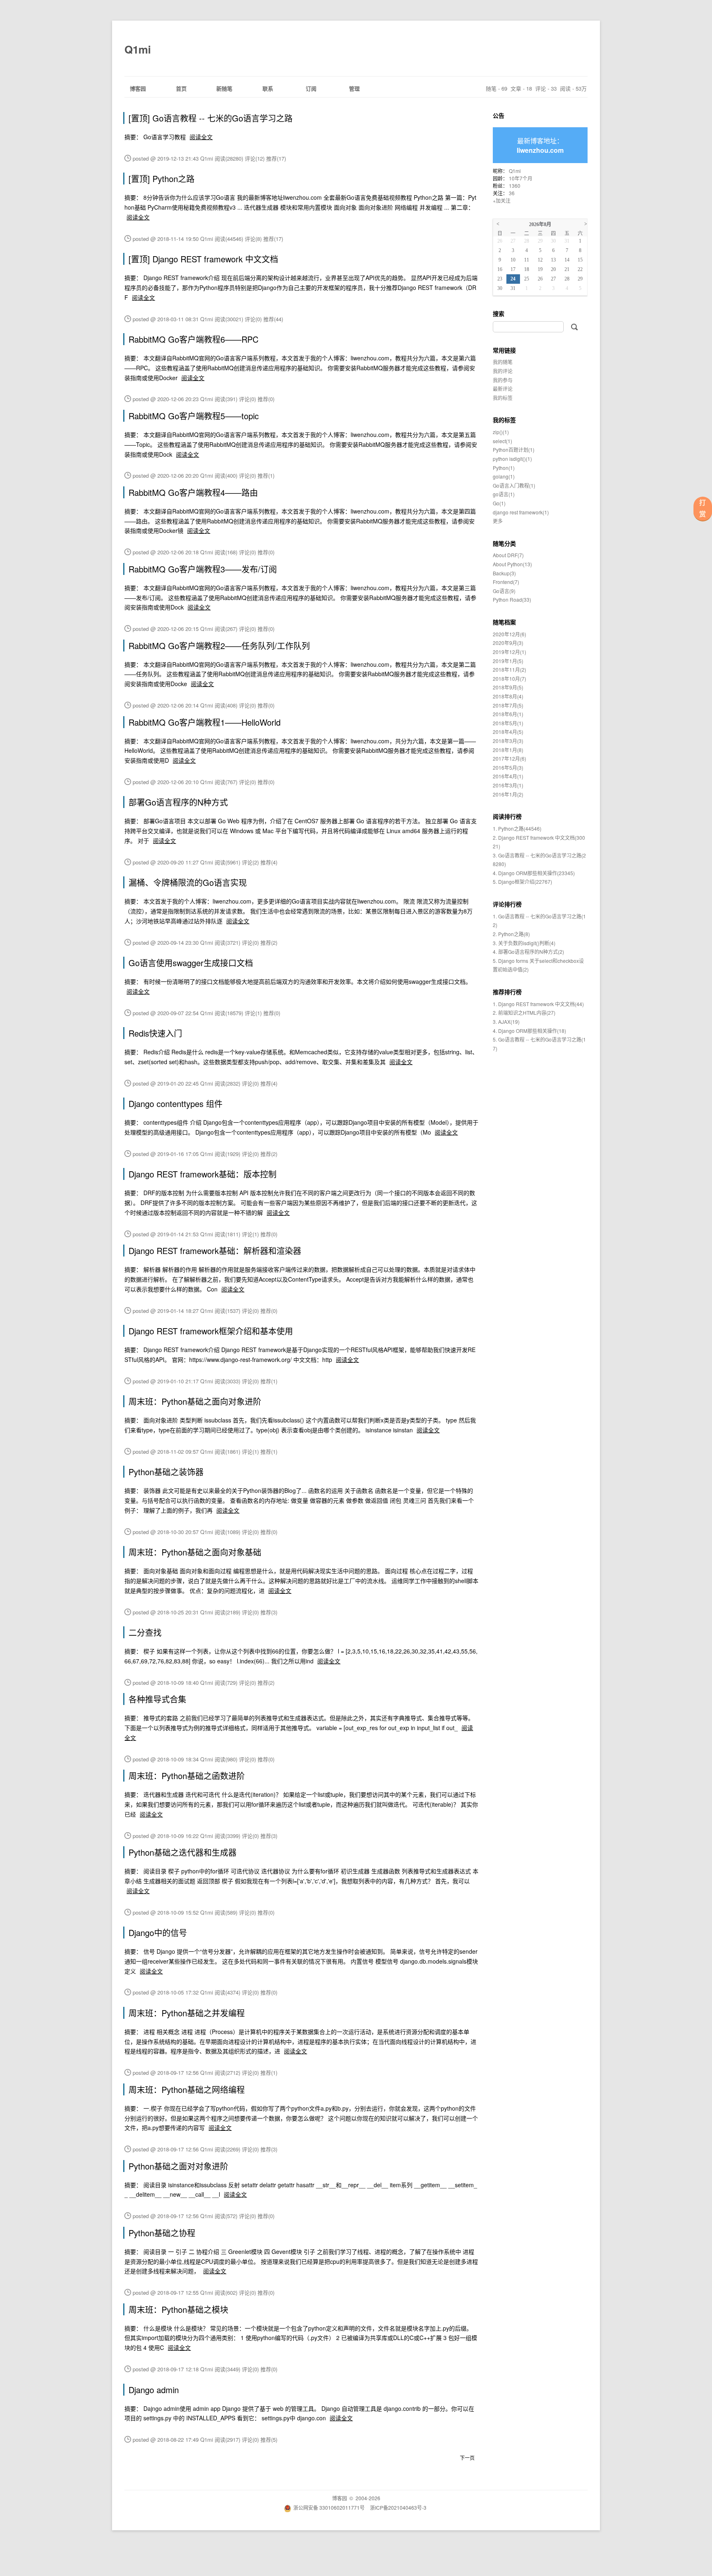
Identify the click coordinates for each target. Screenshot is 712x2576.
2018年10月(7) (509, 678)
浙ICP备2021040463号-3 (398, 2507)
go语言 (504, 494)
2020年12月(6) (509, 634)
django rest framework (521, 512)
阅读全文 (201, 137)
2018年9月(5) (508, 687)
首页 (181, 88)
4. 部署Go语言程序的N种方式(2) (528, 952)
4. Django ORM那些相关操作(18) (529, 1031)
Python (504, 468)
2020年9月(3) (508, 643)
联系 (268, 88)
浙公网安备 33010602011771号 (329, 2507)
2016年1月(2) (508, 794)
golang (504, 476)
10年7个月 (521, 178)
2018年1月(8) (508, 750)
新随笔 (224, 88)
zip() (501, 432)
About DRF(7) (508, 555)
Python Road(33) (512, 599)
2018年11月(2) (509, 669)
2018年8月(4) (508, 696)
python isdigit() (512, 459)
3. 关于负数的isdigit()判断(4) (524, 943)
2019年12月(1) (509, 652)
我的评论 (503, 371)
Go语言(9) (504, 591)
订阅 (311, 88)
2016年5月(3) (508, 767)
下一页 (467, 2458)
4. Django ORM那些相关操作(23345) (534, 873)
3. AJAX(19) (506, 1022)
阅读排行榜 (507, 816)
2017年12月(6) (509, 758)
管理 (354, 88)
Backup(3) (504, 573)
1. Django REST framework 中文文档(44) (538, 1004)
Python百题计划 (514, 450)
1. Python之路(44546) (517, 828)
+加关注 (502, 200)
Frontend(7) (506, 582)
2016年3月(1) (508, 785)
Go (499, 503)
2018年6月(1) (508, 714)
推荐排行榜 (507, 992)
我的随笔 (503, 362)
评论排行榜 (507, 904)
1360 (515, 186)
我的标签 (503, 398)
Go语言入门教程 (514, 485)
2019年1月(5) (508, 661)
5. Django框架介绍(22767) (522, 882)
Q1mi (138, 49)
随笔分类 (504, 543)
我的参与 (503, 380)
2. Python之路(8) (511, 934)
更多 (498, 521)
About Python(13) (512, 564)
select (502, 441)
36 (512, 193)
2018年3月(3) (508, 741)
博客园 (138, 88)
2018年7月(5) (508, 705)
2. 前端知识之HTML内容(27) (524, 1012)
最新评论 (503, 389)
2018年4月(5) (508, 732)
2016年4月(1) (508, 776)
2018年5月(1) (508, 723)
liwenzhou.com (540, 150)
